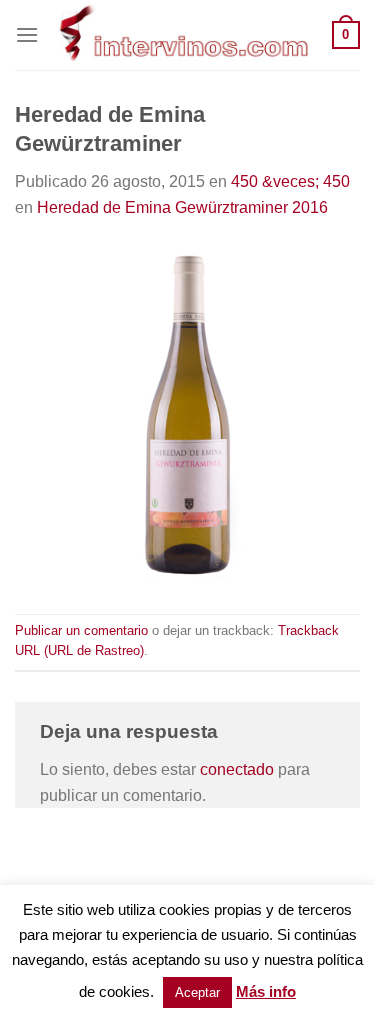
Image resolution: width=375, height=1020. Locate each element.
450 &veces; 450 (290, 181)
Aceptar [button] (197, 992)
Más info (266, 991)
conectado (237, 769)
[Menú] (27, 34)
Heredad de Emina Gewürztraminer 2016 (182, 207)
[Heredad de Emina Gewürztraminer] (187, 415)
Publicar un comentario (81, 630)
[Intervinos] (185, 35)
